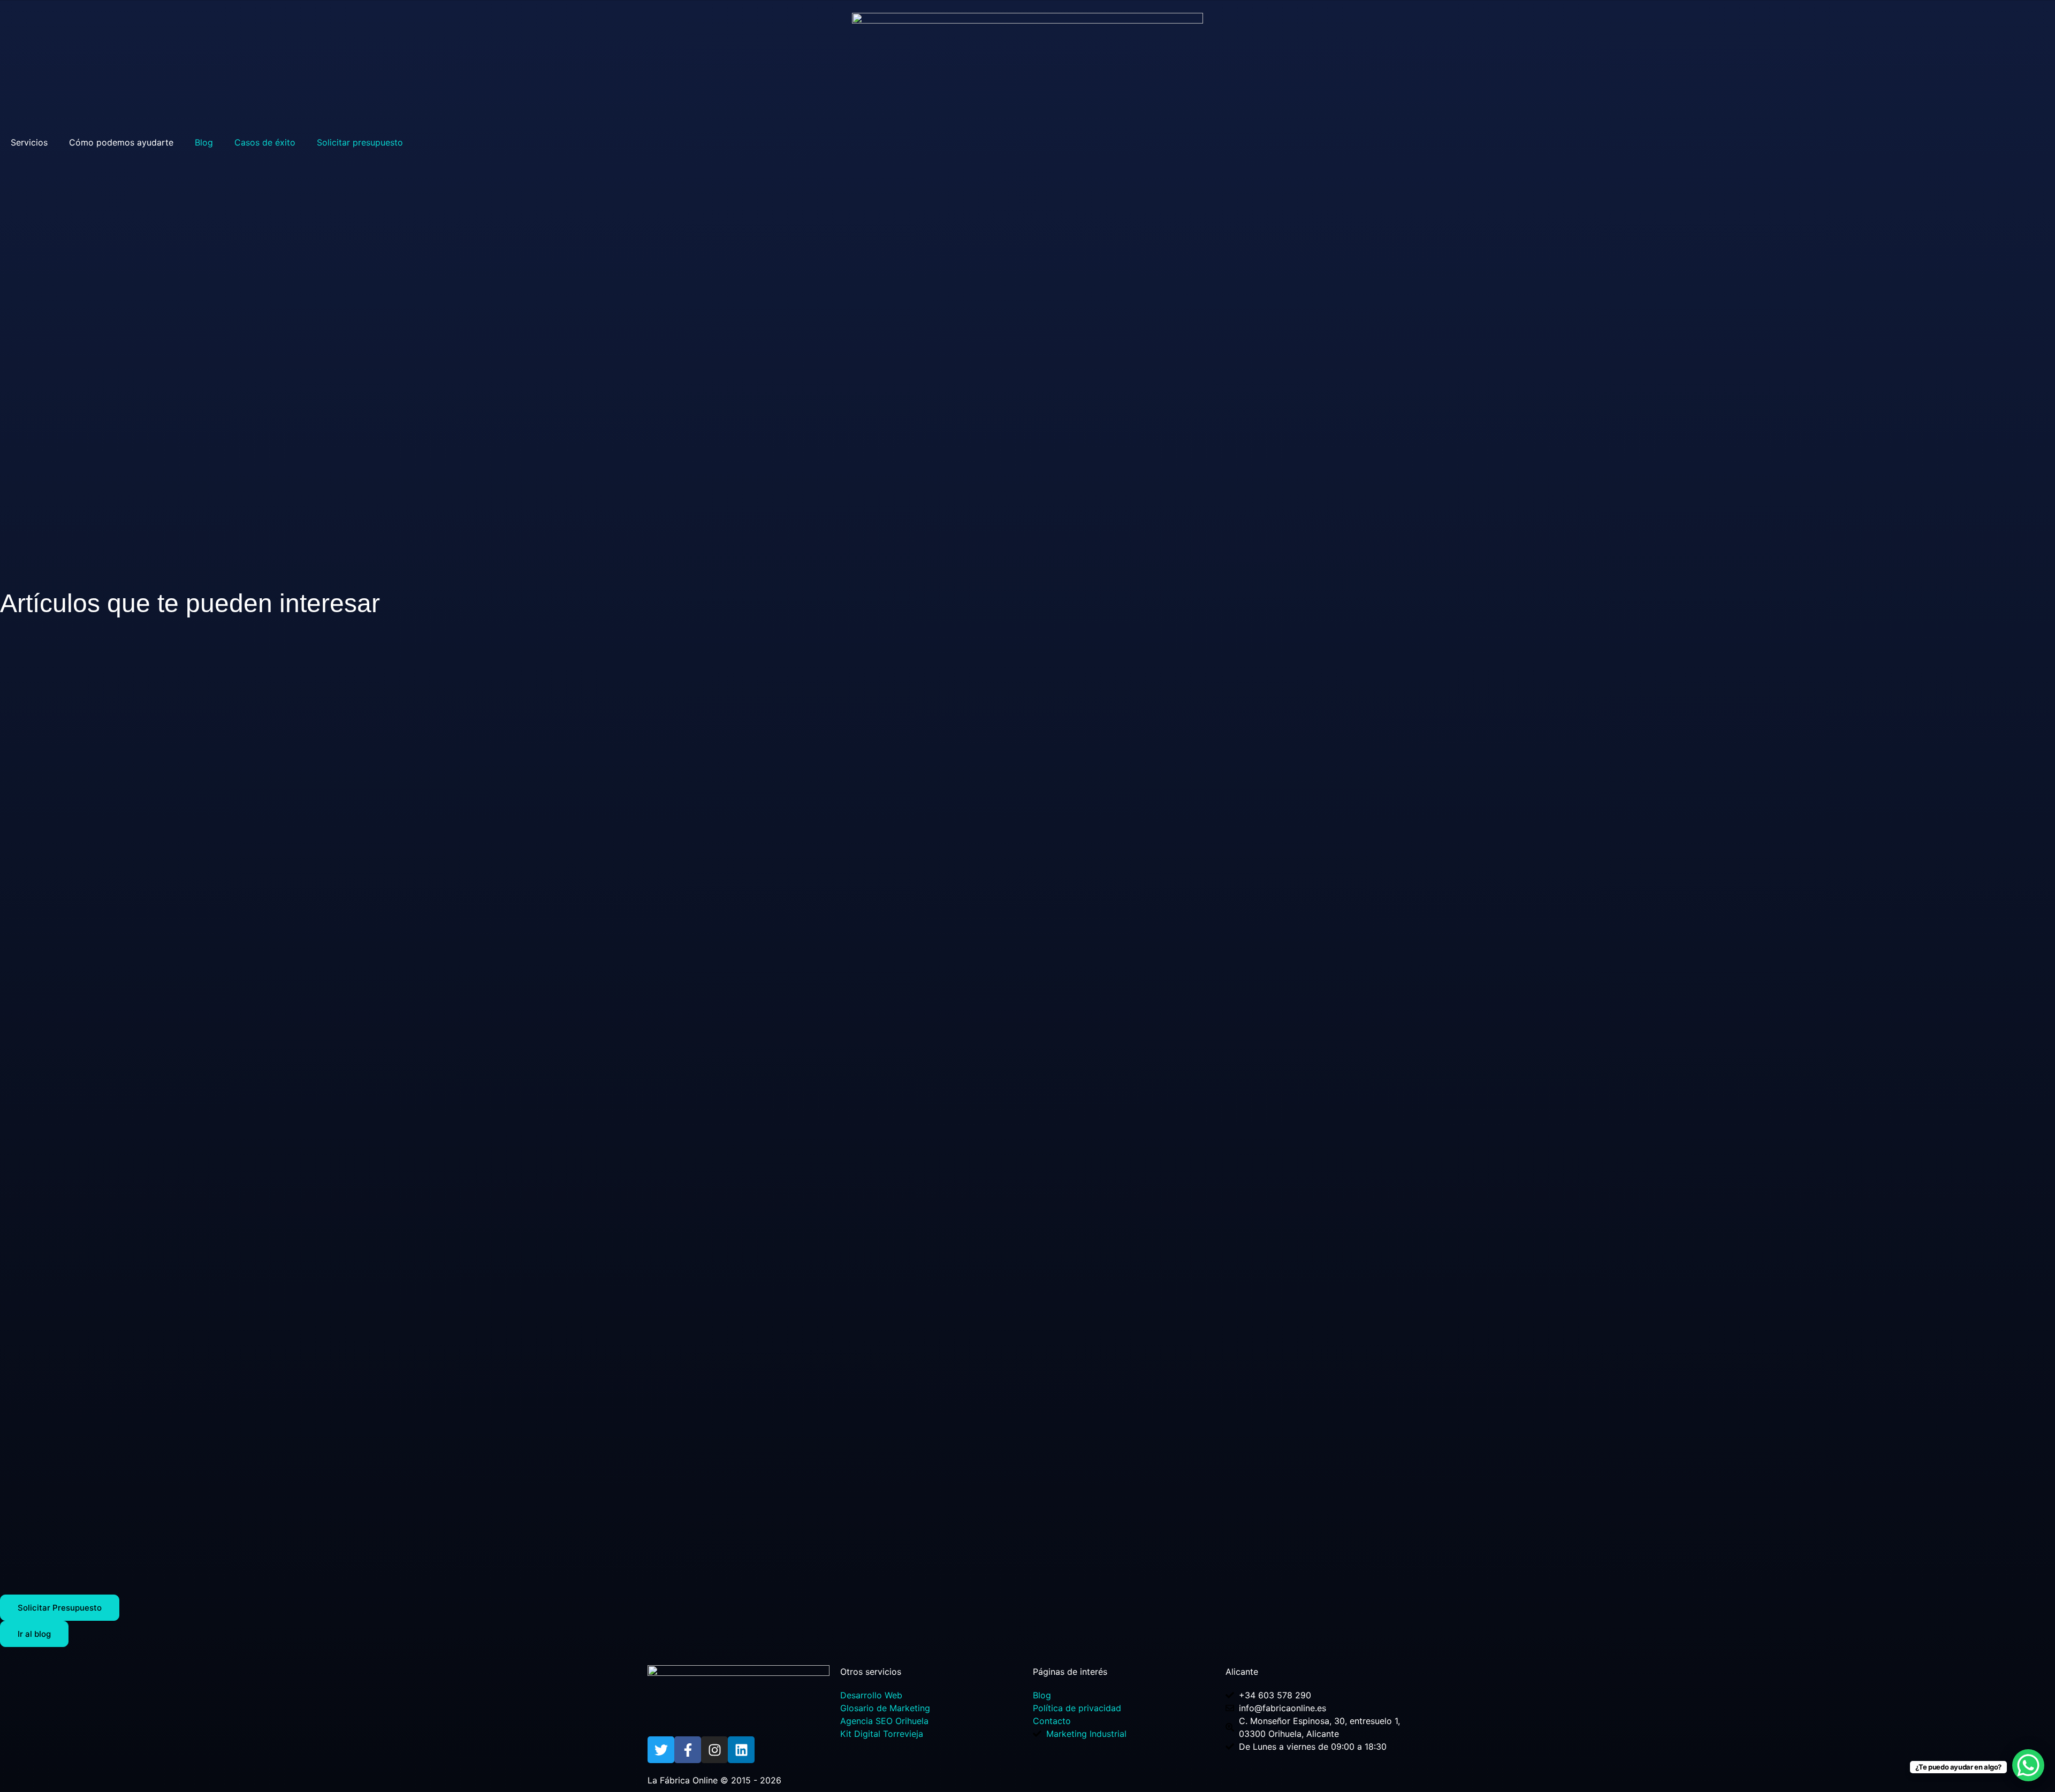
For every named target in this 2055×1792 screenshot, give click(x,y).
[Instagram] (714, 1750)
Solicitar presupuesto (360, 142)
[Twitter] (661, 1750)
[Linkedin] (741, 1750)
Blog (204, 142)
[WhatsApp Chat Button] (2028, 1765)
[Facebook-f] (688, 1750)
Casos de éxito (265, 142)
